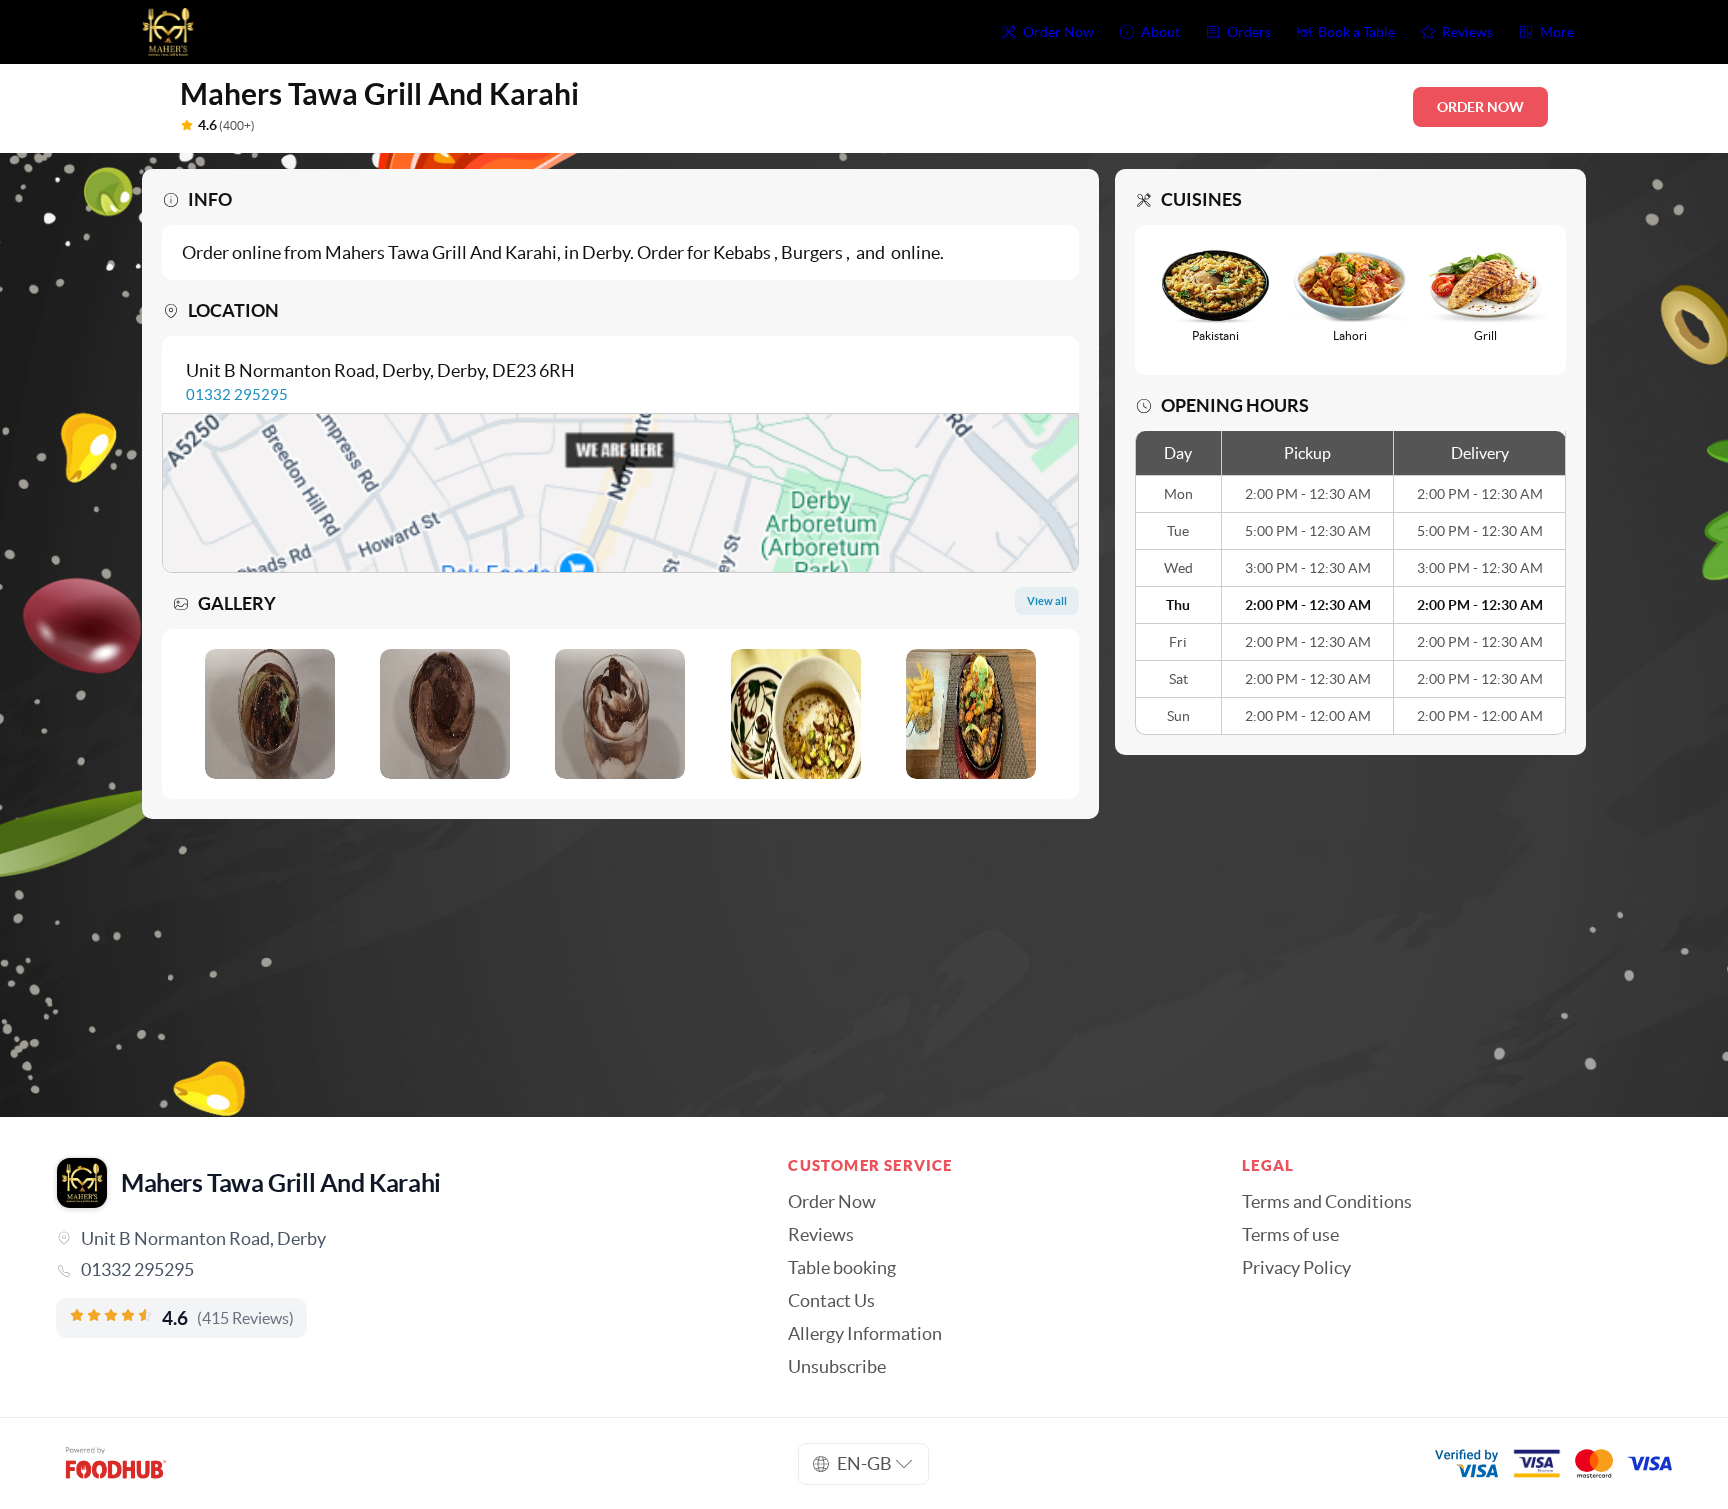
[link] (394, 1270)
